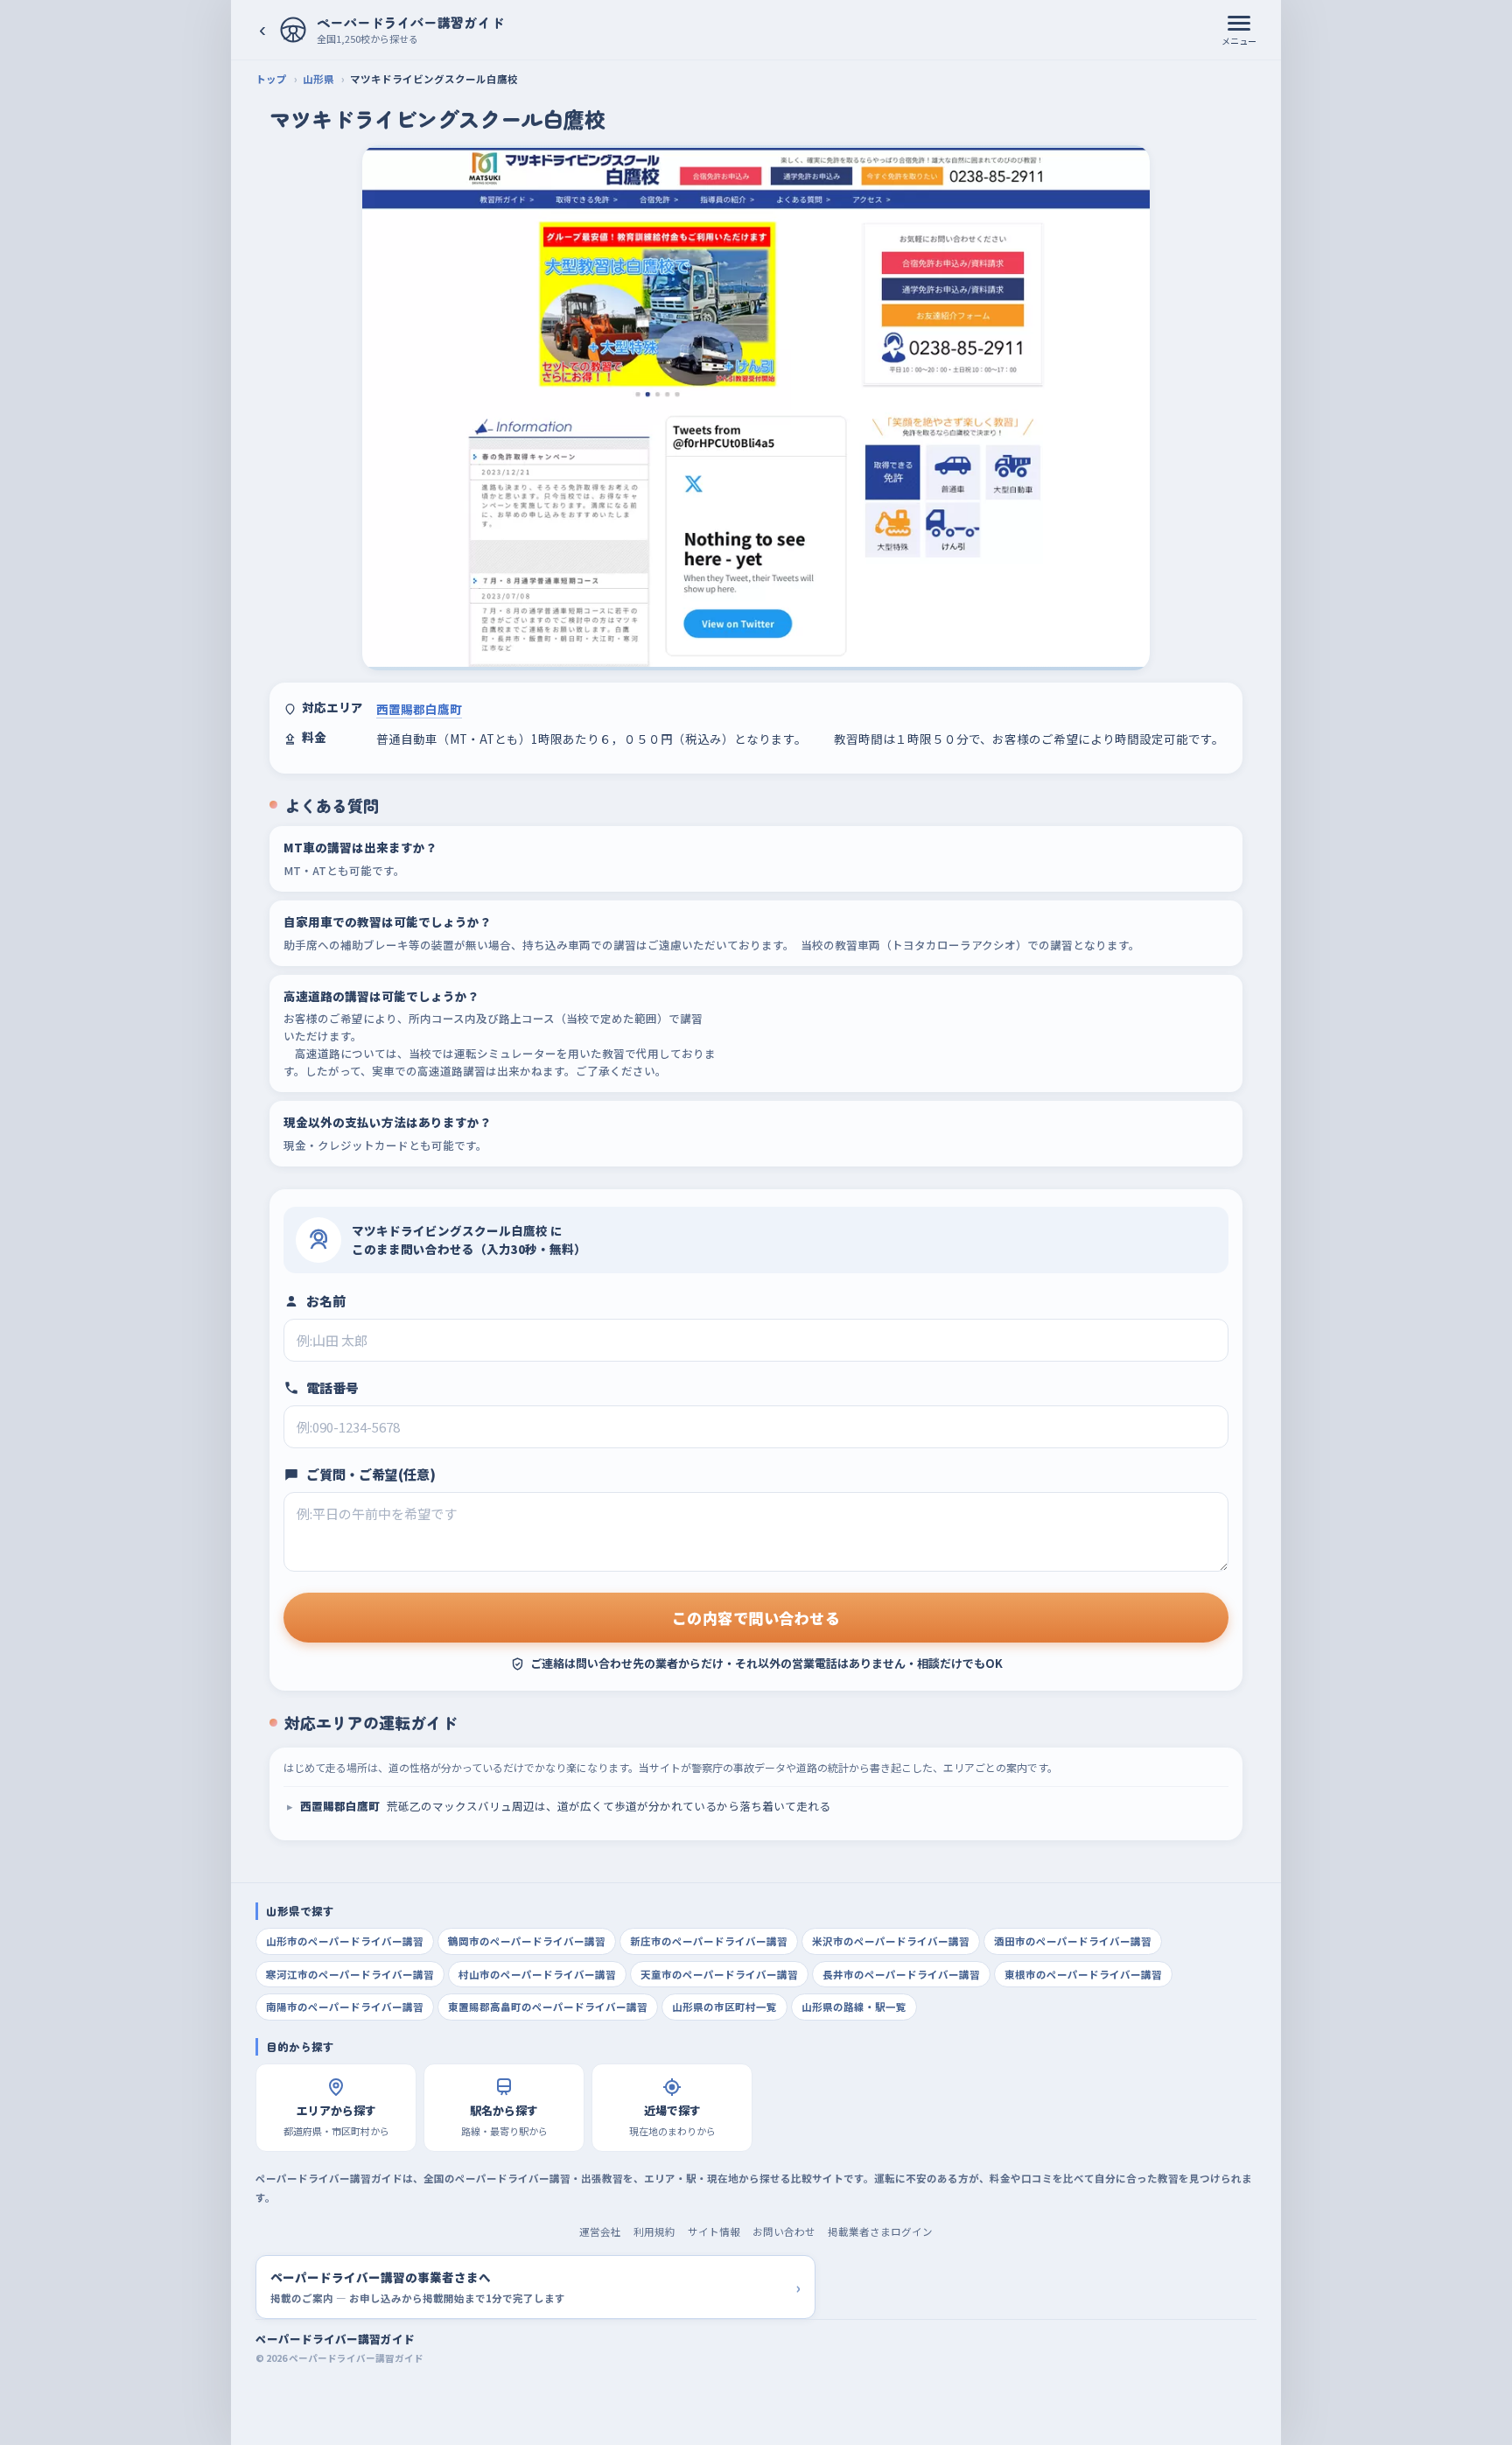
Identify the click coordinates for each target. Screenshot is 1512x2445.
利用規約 (654, 2231)
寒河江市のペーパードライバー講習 (350, 1974)
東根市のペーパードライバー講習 (1083, 1974)
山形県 (318, 79)
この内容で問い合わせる (756, 1618)
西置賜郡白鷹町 (419, 709)
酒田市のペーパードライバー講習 (1073, 1941)
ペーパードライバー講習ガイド (335, 2339)
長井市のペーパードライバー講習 (901, 1974)
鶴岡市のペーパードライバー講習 (527, 1941)
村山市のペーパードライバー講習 (537, 1974)
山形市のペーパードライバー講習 (345, 1941)
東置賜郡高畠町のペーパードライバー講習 (548, 2007)
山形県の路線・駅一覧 (854, 2007)
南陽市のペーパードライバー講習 (345, 2007)
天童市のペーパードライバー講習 (719, 1974)
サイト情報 (714, 2231)
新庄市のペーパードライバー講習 (709, 1941)
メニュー (1239, 41)
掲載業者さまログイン (880, 2231)
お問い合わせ (784, 2231)
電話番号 (332, 1387)
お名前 (326, 1301)
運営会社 (600, 2231)
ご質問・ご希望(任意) (371, 1474)
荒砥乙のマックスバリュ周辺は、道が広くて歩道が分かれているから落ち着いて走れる (565, 1806)
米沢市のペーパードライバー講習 (891, 1941)
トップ (271, 79)
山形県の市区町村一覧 (724, 2007)
